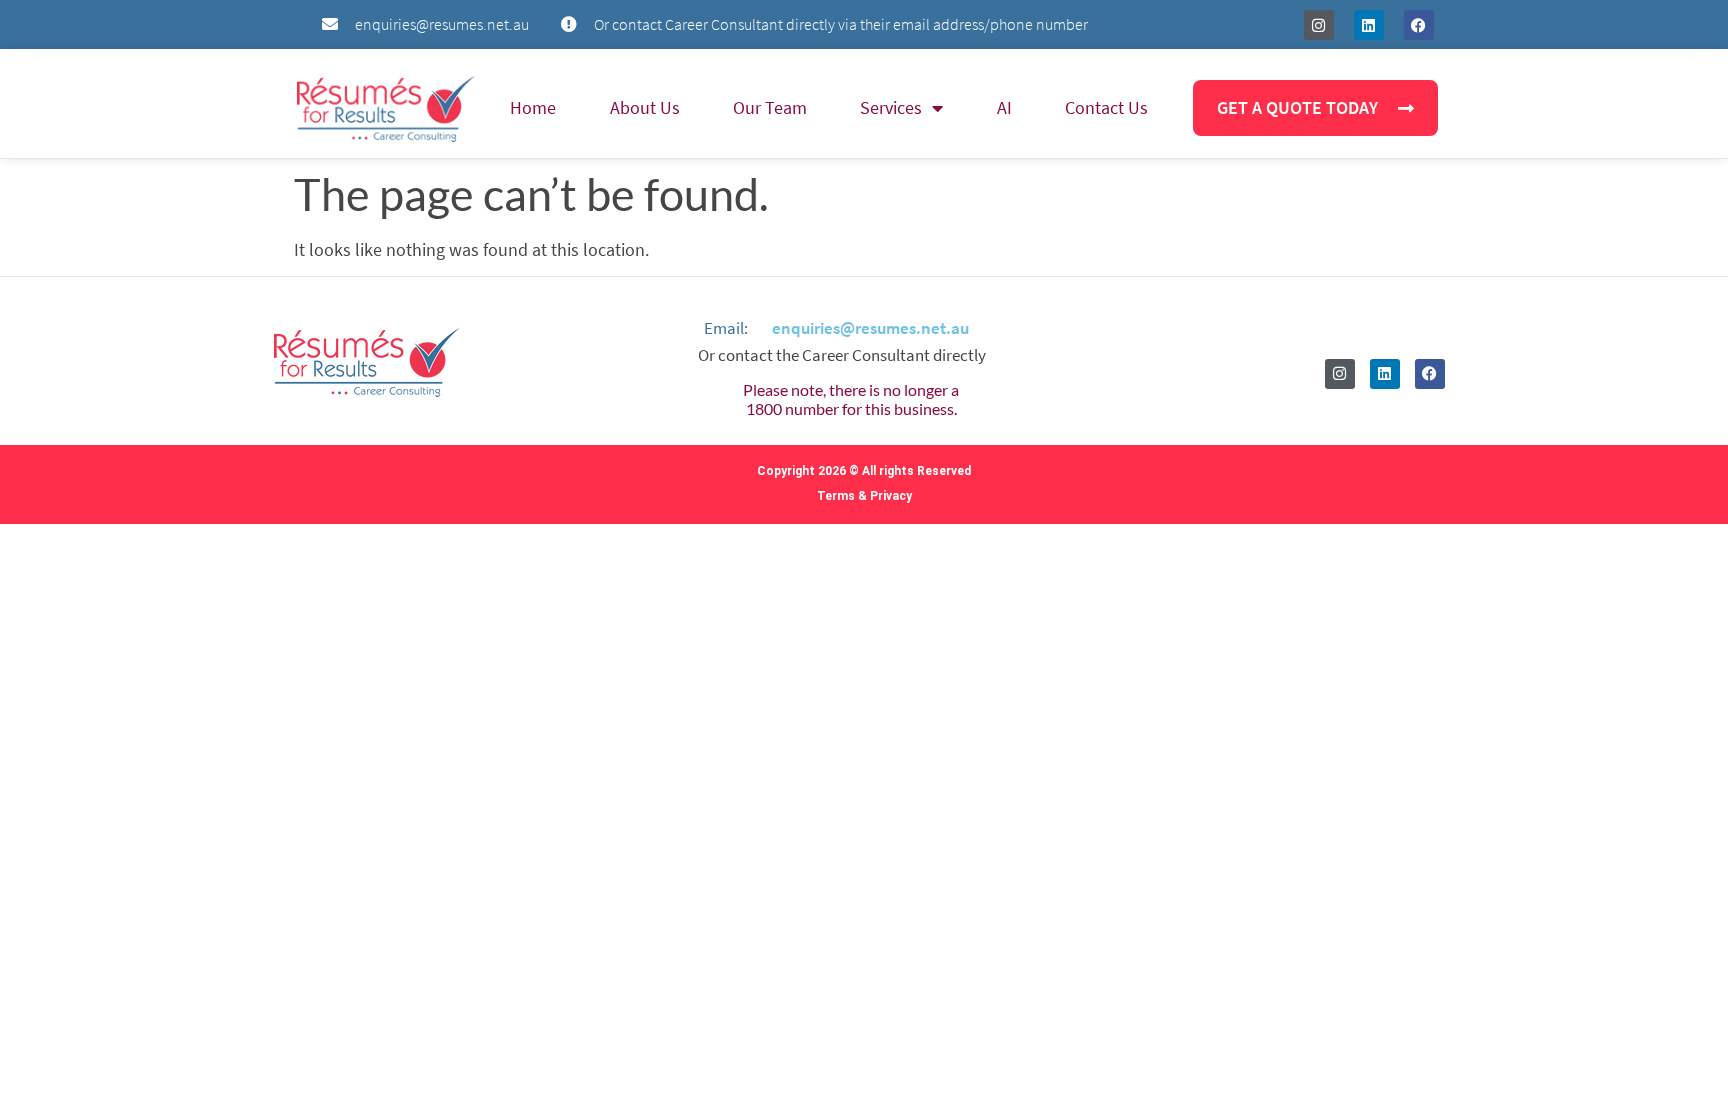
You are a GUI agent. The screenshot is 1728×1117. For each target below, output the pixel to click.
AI (1004, 107)
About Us (645, 107)
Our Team (770, 107)
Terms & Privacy (864, 496)
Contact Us (1106, 107)
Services (891, 107)
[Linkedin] (1369, 25)
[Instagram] (1319, 25)
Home (533, 107)
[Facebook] (1419, 25)
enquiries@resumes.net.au (870, 328)
